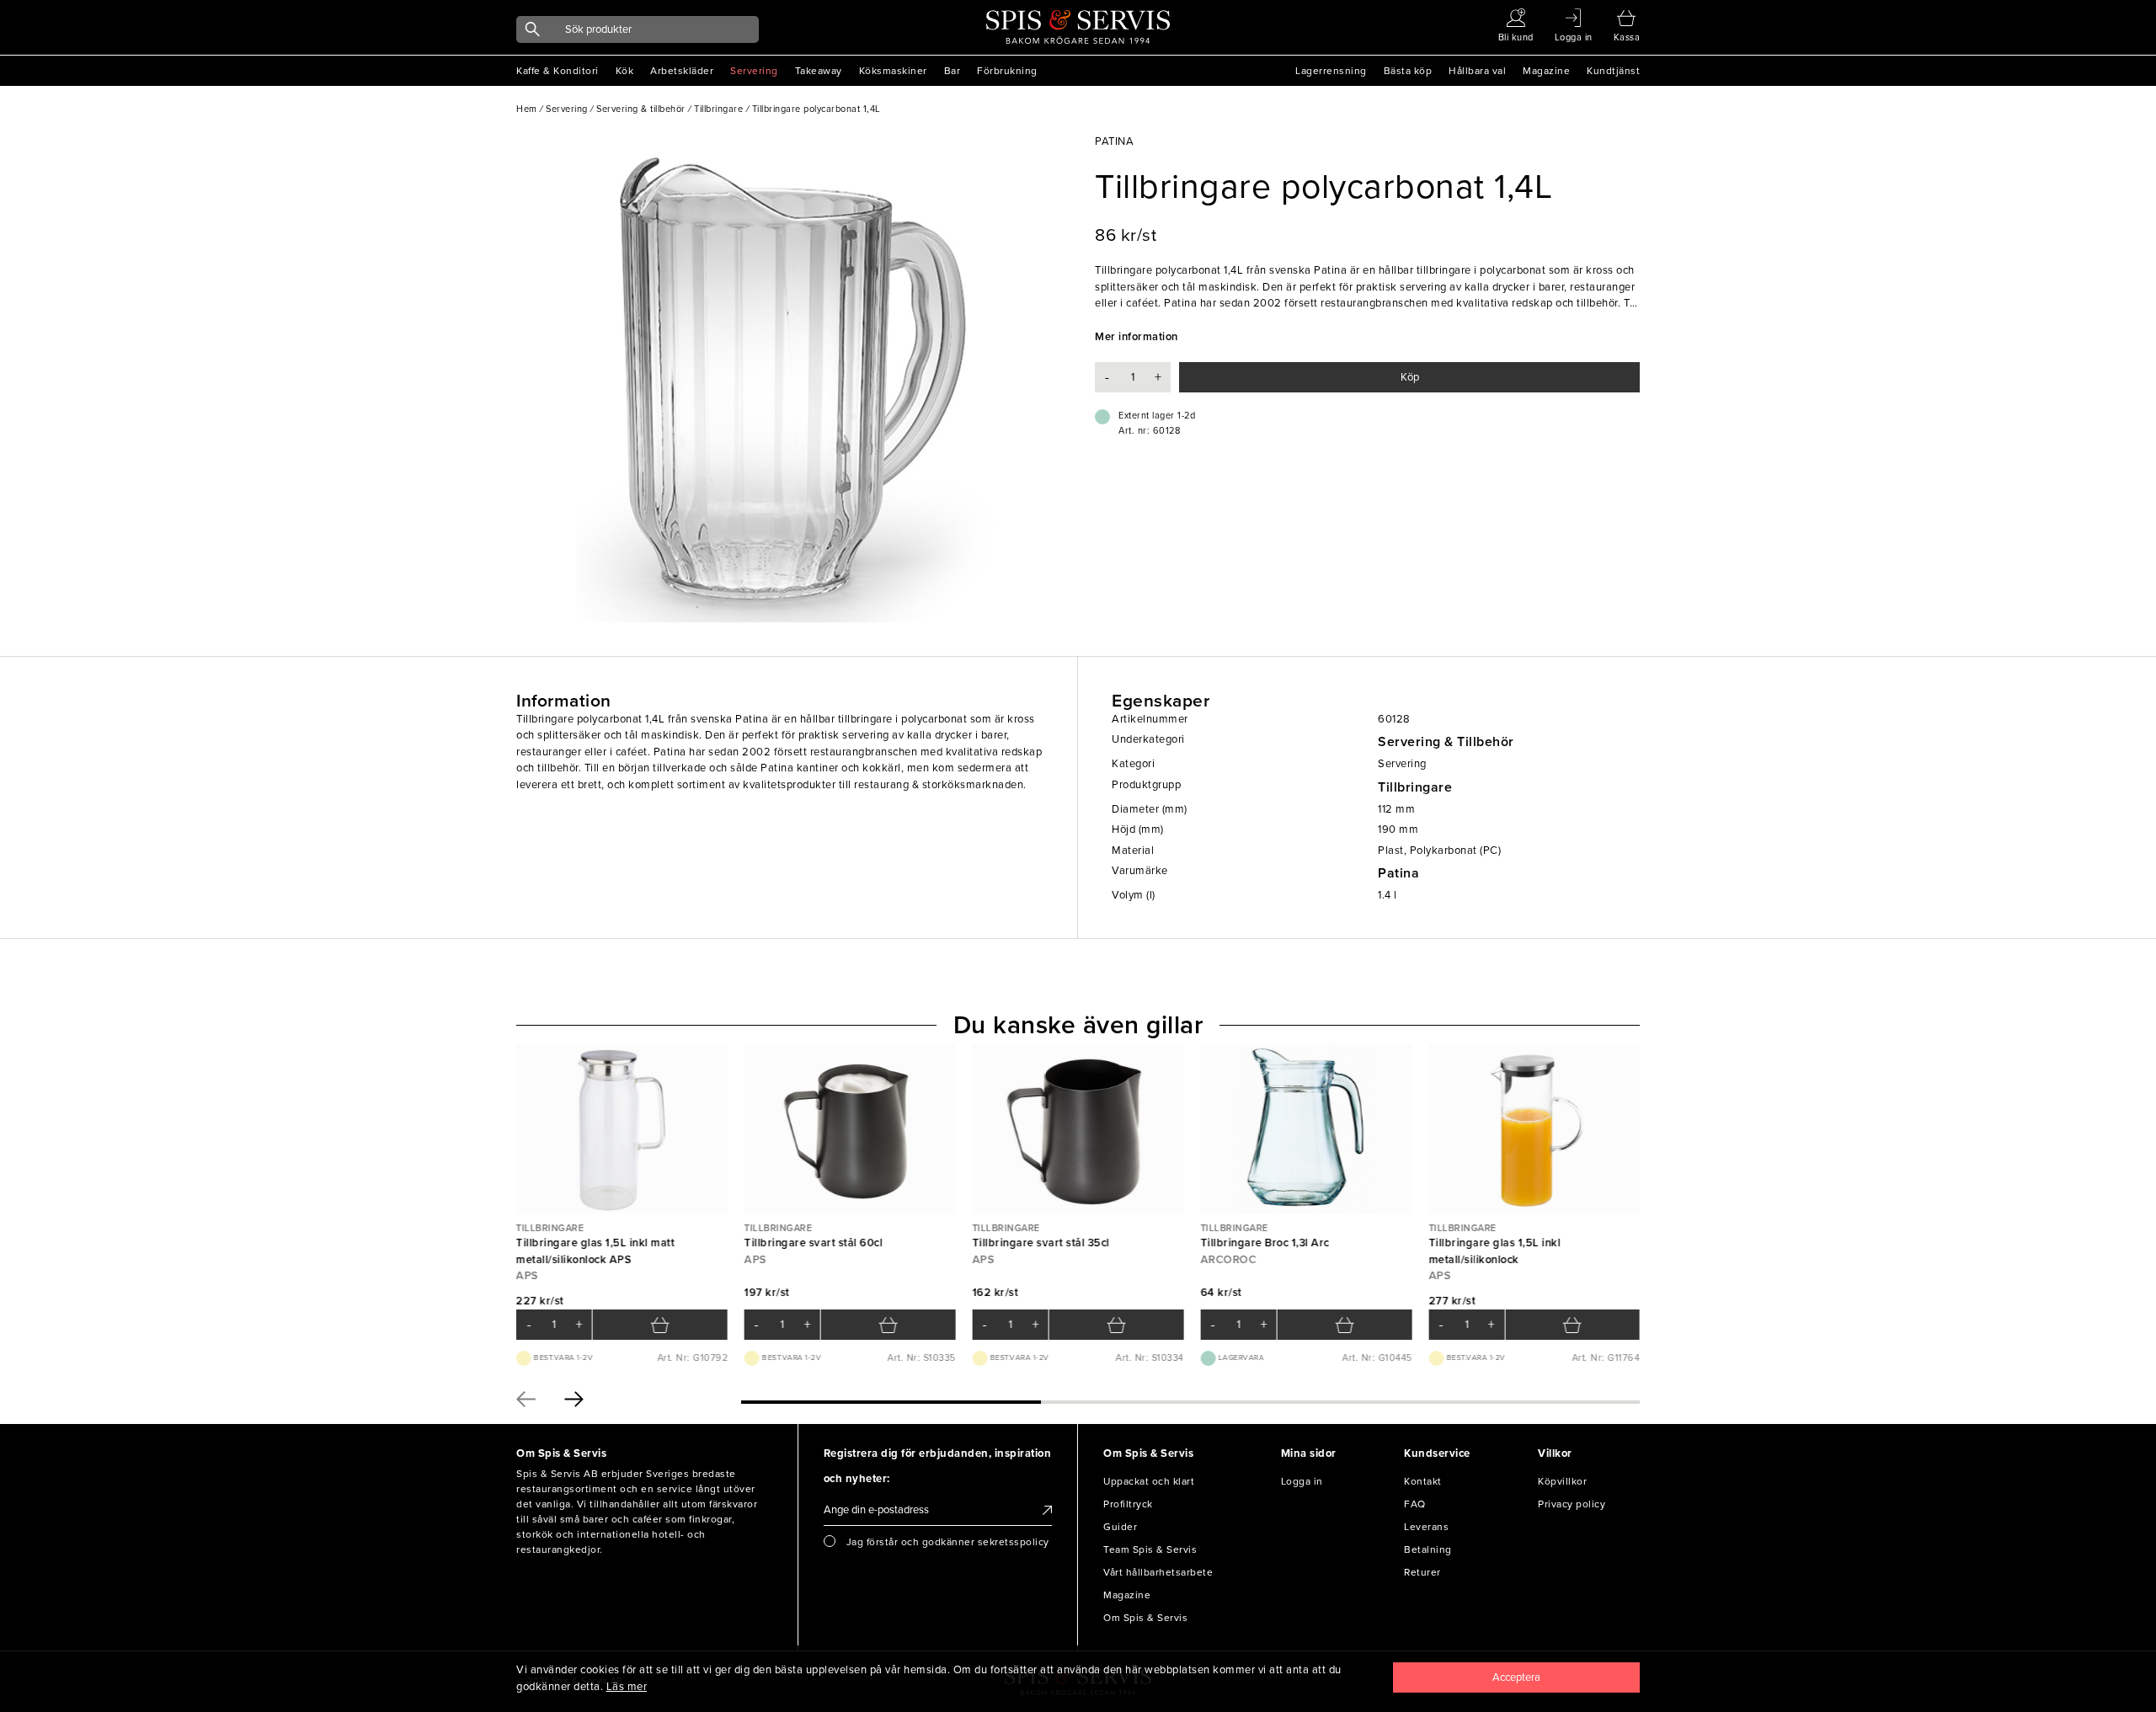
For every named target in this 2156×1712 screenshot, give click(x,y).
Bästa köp (1408, 71)
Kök (625, 71)
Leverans (1426, 1527)
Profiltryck (1128, 1504)
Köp (1410, 377)
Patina (1398, 873)
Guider (1120, 1527)
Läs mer (627, 1687)
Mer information (1137, 337)
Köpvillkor (1562, 1481)
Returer (1422, 1572)
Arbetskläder (682, 71)
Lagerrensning (1331, 71)
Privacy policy (1572, 1504)
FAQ (1415, 1504)
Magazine (1546, 71)
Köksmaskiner (893, 71)
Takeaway (819, 71)
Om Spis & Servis (1145, 1618)
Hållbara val (1477, 71)
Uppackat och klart (1149, 1481)
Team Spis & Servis (1150, 1549)
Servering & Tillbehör (1446, 742)
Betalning (1428, 1549)
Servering (754, 71)
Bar (953, 71)
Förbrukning (1007, 71)
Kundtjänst (1613, 71)
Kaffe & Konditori (558, 71)
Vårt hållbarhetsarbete (1158, 1572)
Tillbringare (1415, 787)
